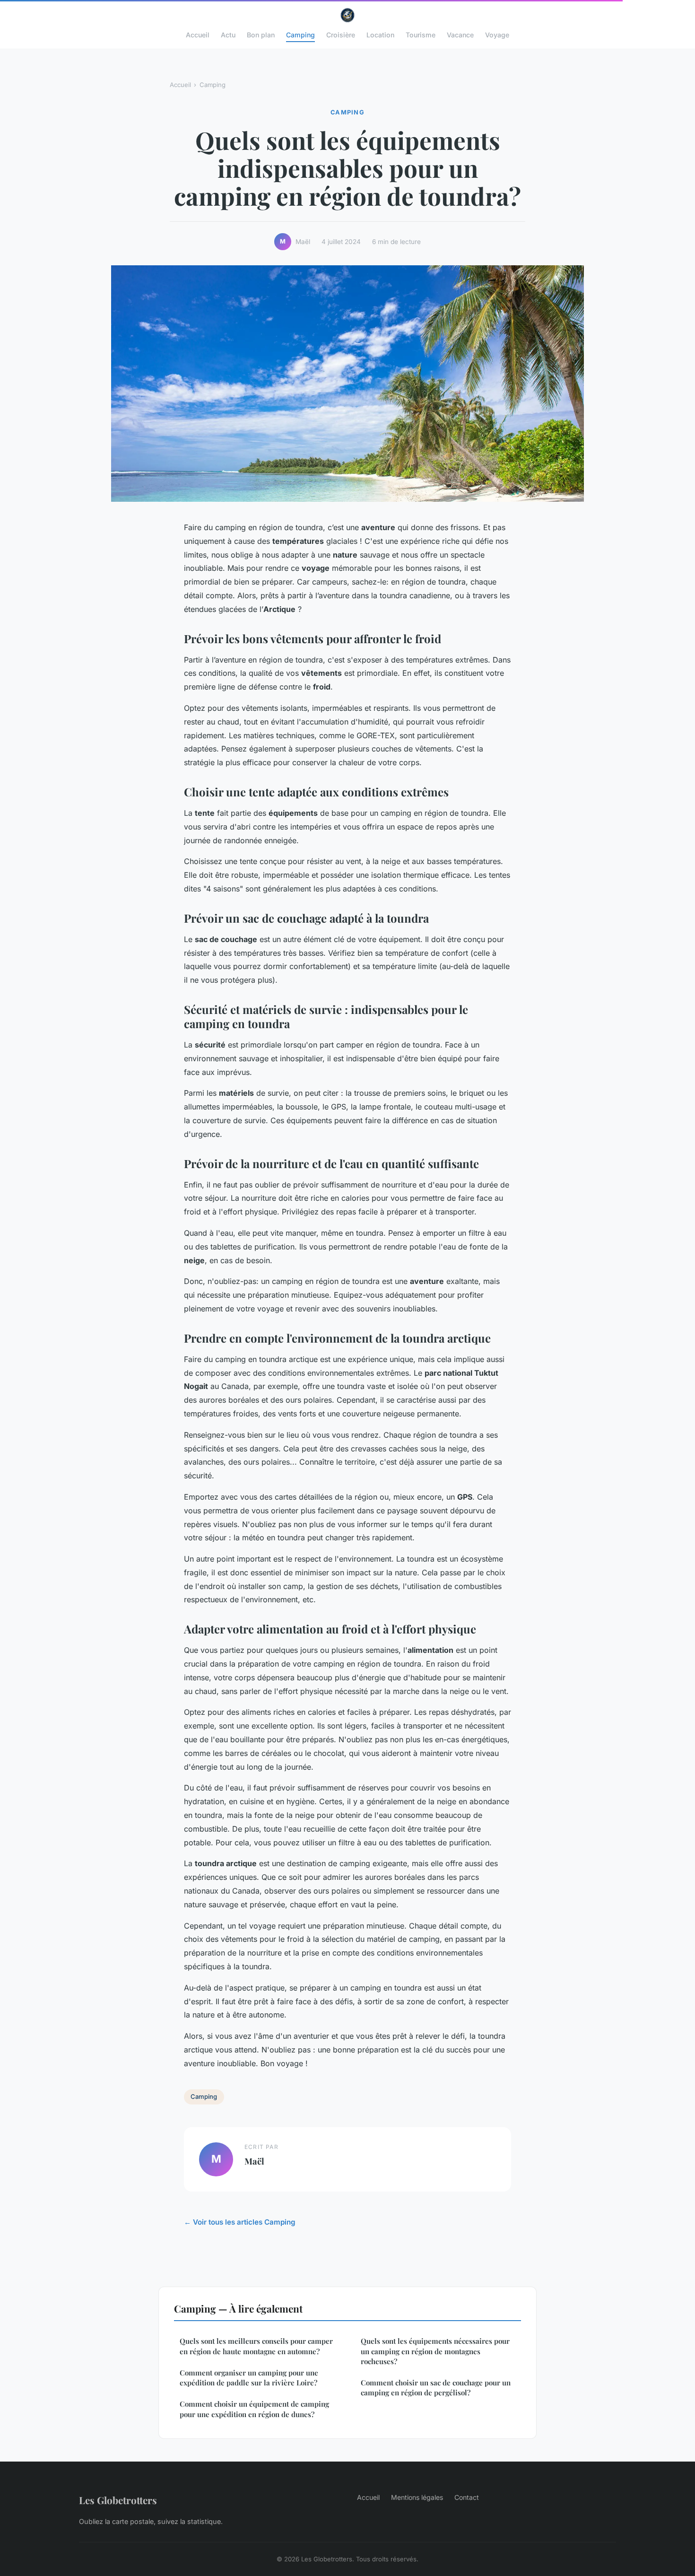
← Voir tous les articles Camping (240, 2222)
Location (380, 35)
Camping (300, 35)
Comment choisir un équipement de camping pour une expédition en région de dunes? (254, 2409)
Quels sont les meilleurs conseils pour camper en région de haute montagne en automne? (256, 2346)
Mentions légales (417, 2497)
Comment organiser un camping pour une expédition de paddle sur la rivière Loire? (249, 2378)
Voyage (497, 35)
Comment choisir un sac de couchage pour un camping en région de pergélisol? (436, 2388)
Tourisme (421, 35)
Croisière (341, 35)
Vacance (460, 35)
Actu (228, 35)
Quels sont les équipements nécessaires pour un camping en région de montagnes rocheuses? (435, 2351)
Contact (467, 2497)
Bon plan (261, 35)
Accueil (198, 35)
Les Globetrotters (118, 2500)
